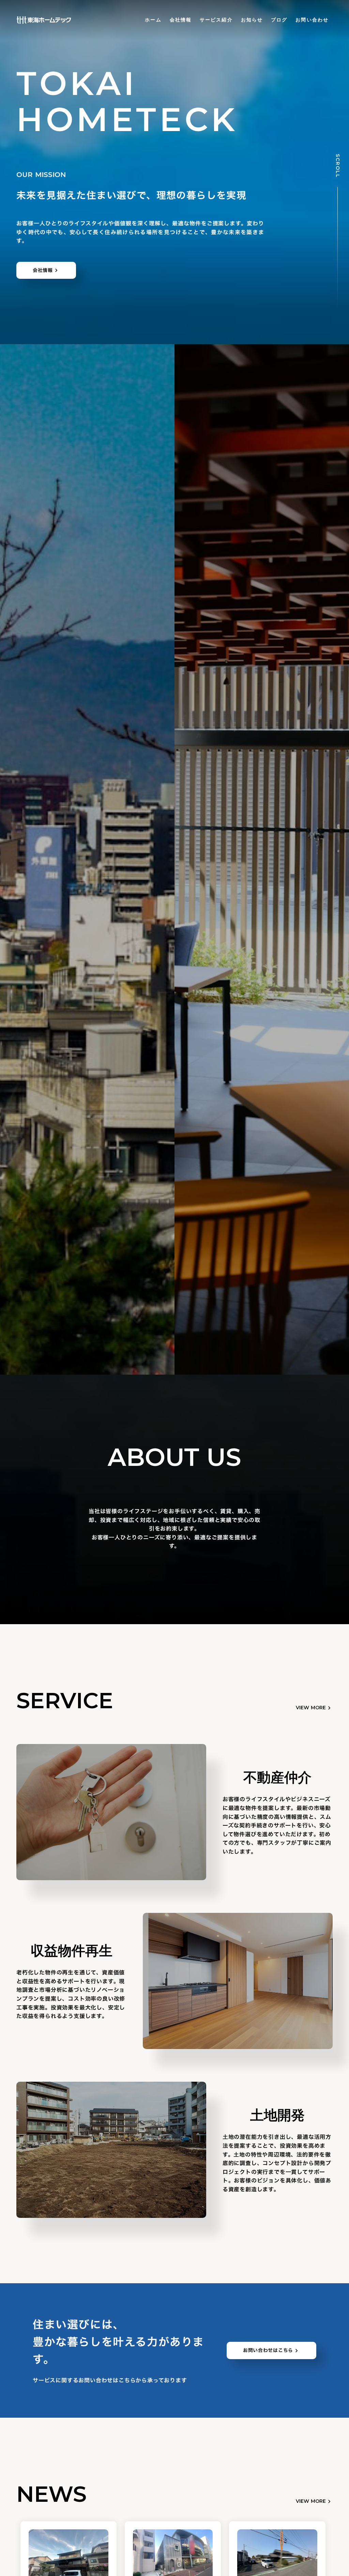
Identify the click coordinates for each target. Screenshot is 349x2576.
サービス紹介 (216, 20)
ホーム (153, 20)
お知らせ (252, 20)
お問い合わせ (312, 20)
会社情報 (181, 20)
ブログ (279, 20)
